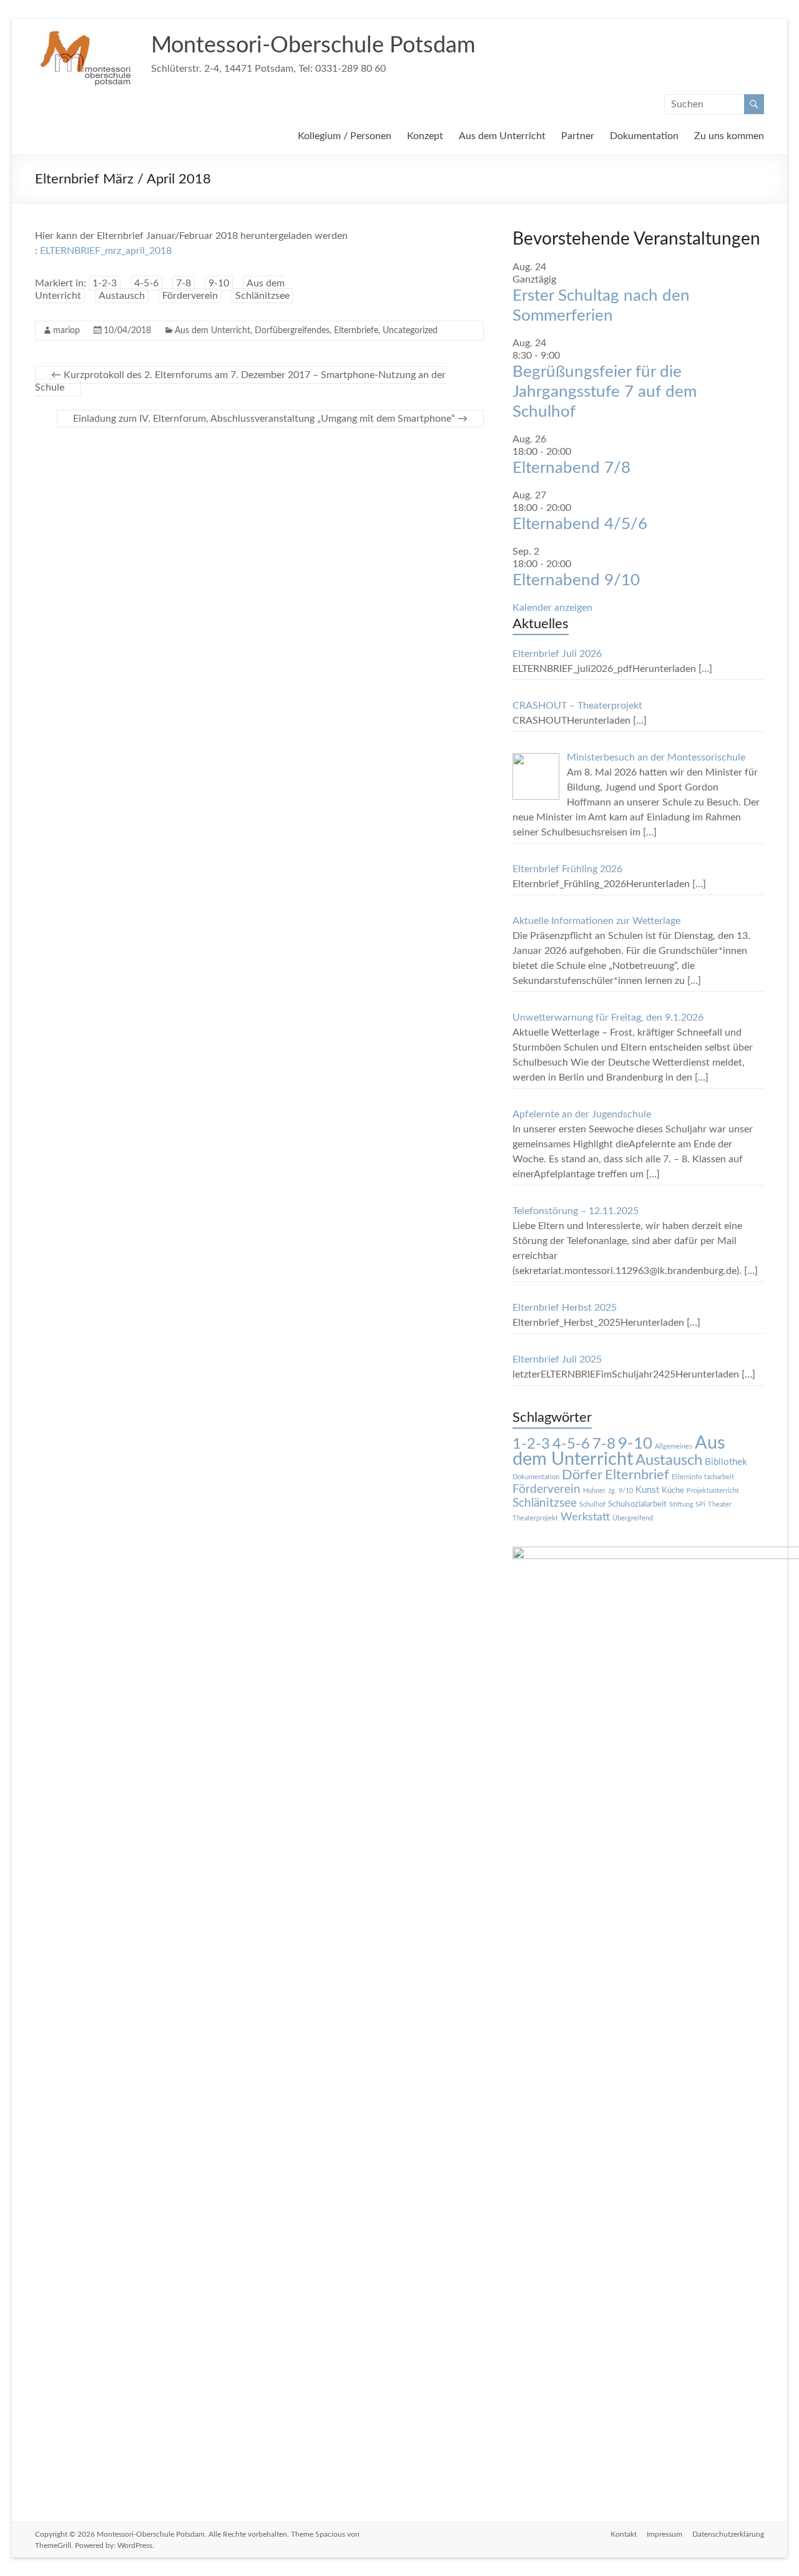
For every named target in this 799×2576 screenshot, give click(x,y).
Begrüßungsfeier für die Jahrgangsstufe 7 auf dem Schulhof (605, 392)
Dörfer (582, 1475)
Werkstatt (585, 1517)
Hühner (594, 1491)
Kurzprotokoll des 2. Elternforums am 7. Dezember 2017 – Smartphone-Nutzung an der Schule (240, 381)
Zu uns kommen (729, 136)
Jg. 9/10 (620, 1491)
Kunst (647, 1490)
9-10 (219, 283)
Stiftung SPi (687, 1504)
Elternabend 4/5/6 (580, 524)
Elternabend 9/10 (576, 580)
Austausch (122, 296)
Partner (578, 136)
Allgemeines (674, 1446)
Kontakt (624, 2534)
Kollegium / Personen (345, 136)
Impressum (664, 2534)
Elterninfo (687, 1477)
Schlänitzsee (262, 296)
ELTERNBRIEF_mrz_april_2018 (106, 251)
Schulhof (592, 1504)
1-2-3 (105, 283)
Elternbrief (637, 1475)
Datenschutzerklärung (728, 2534)
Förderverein (190, 296)
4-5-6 (146, 283)
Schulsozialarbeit (637, 1504)
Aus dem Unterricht (502, 136)
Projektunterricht (713, 1491)
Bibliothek (726, 1462)
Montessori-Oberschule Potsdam (313, 46)
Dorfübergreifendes (292, 331)
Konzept (425, 136)
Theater (720, 1504)
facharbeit (719, 1477)
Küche (673, 1490)
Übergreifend (633, 1518)
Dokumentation (644, 136)
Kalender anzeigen (552, 608)
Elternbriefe (356, 331)
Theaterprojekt (535, 1518)
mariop (66, 331)
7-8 (184, 283)
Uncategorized (410, 331)
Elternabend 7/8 (571, 468)
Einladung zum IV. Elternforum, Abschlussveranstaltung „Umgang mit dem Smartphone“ (270, 419)
